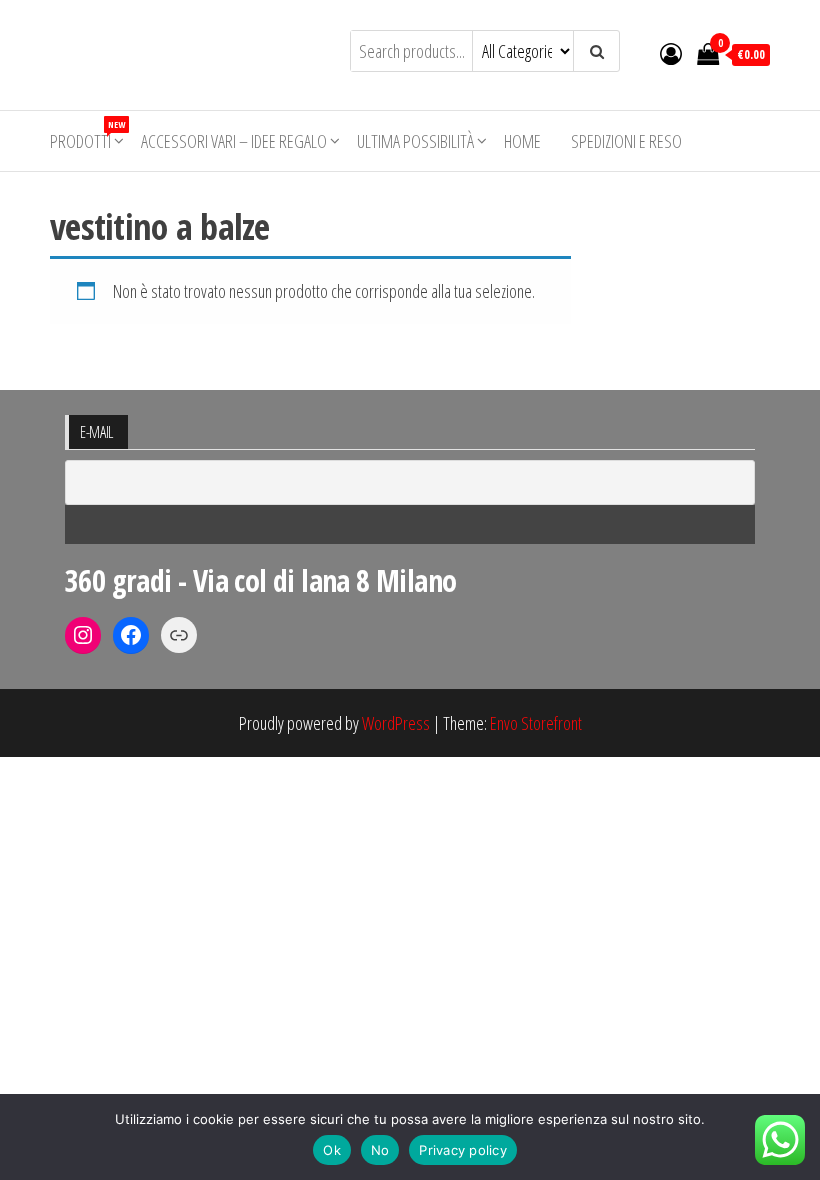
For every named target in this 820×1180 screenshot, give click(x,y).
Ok (332, 1150)
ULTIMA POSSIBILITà (415, 141)
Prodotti (87, 135)
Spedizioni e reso (626, 141)
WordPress (396, 723)
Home (522, 141)
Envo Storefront (536, 723)
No (380, 1150)
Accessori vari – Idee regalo (234, 141)
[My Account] (671, 53)
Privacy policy (463, 1150)
